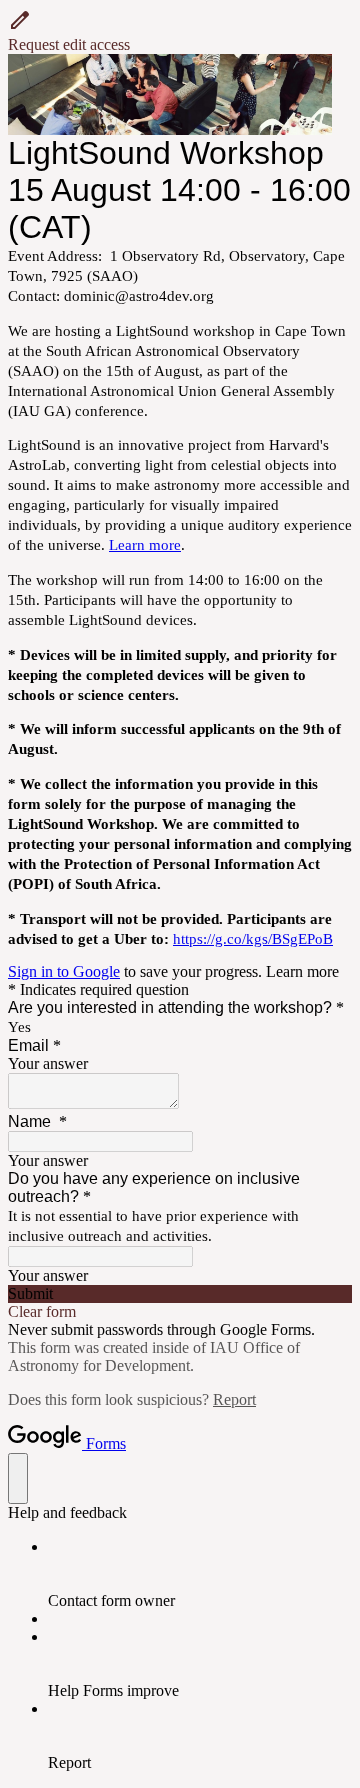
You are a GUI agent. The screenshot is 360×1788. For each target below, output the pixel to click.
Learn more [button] (302, 971)
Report (234, 1399)
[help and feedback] (18, 1478)
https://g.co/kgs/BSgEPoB (253, 939)
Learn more (145, 545)
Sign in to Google (64, 971)
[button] (180, 31)
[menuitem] (200, 1574)
